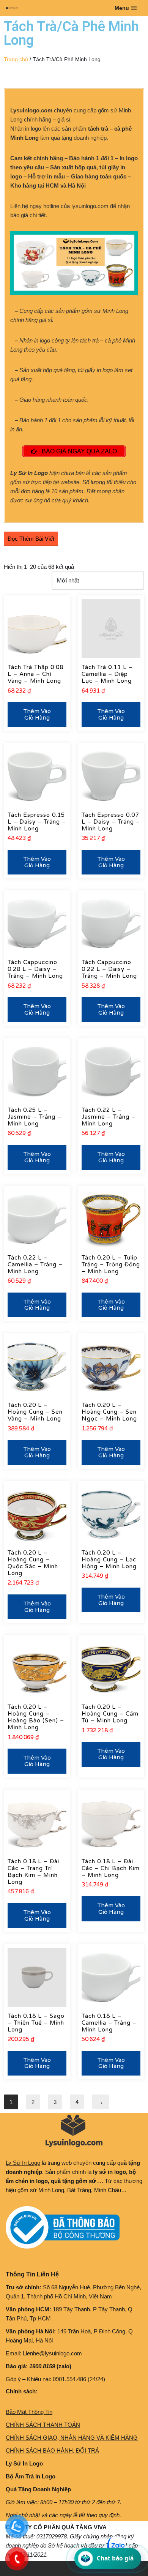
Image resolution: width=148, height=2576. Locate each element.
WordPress (64, 2568)
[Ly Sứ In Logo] (14, 8)
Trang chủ (16, 59)
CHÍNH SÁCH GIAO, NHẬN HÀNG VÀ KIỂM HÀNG (72, 2438)
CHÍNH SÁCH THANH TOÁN (43, 2425)
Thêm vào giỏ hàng (37, 714)
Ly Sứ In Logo (23, 2163)
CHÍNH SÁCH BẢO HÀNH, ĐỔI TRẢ (52, 2451)
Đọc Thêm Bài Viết (31, 539)
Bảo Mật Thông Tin (29, 2412)
